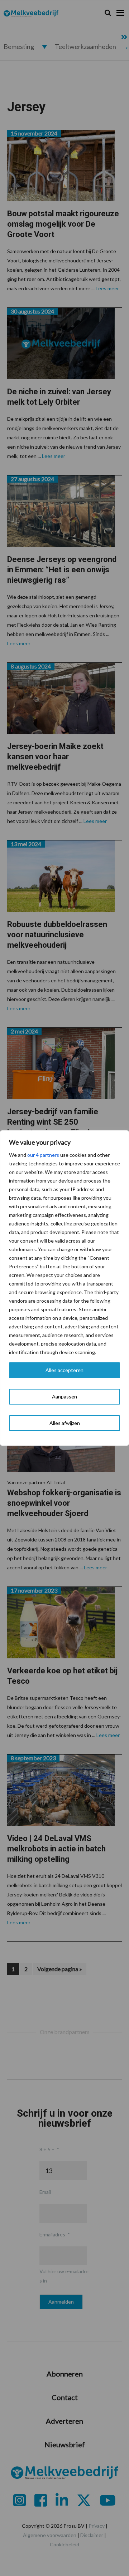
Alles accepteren (64, 1370)
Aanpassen (64, 1396)
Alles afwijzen (65, 1423)
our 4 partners (43, 1155)
